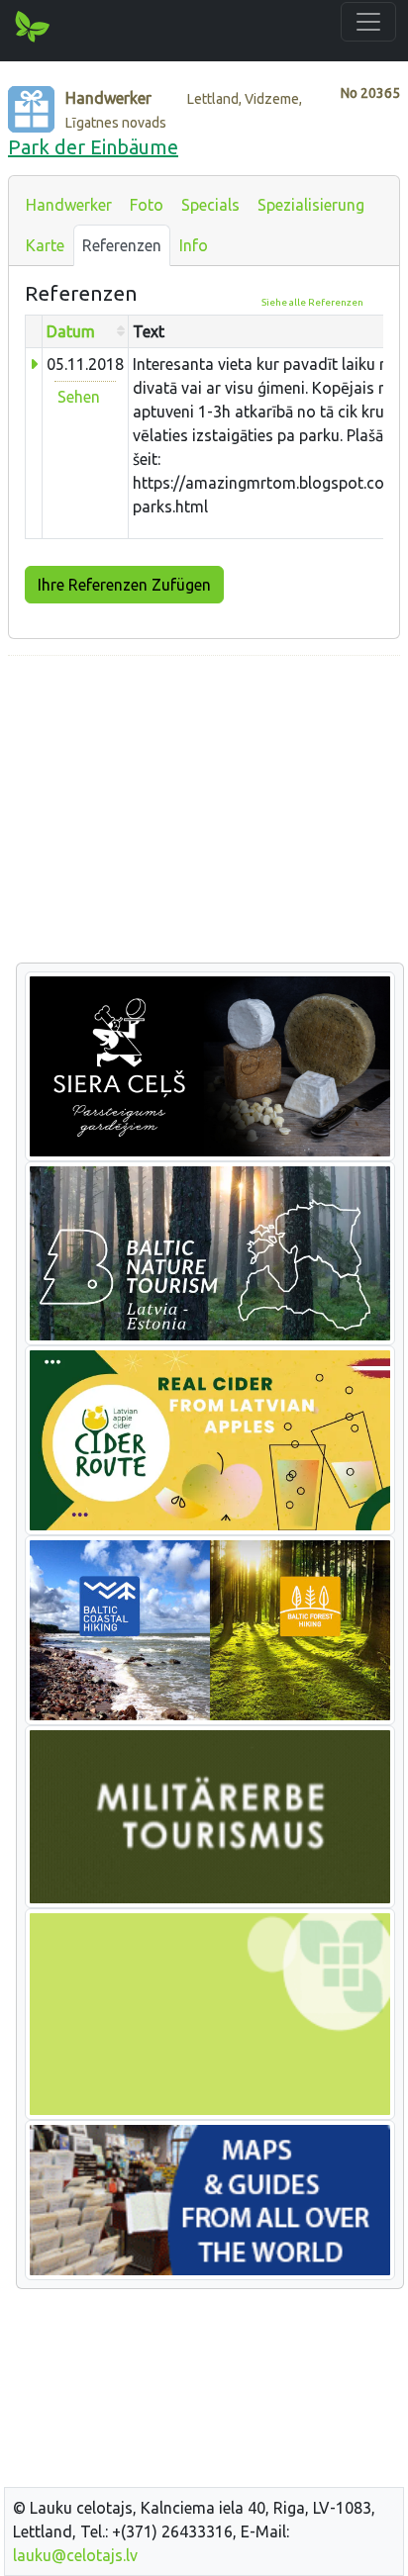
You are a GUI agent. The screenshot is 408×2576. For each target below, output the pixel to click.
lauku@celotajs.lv (75, 2555)
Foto (147, 205)
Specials (210, 205)
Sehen (79, 397)
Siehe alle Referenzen (312, 302)
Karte (45, 245)
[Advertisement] (204, 810)
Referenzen (122, 245)
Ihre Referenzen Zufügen (124, 585)
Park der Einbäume (93, 147)
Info (194, 245)
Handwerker (69, 205)
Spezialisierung (311, 205)
